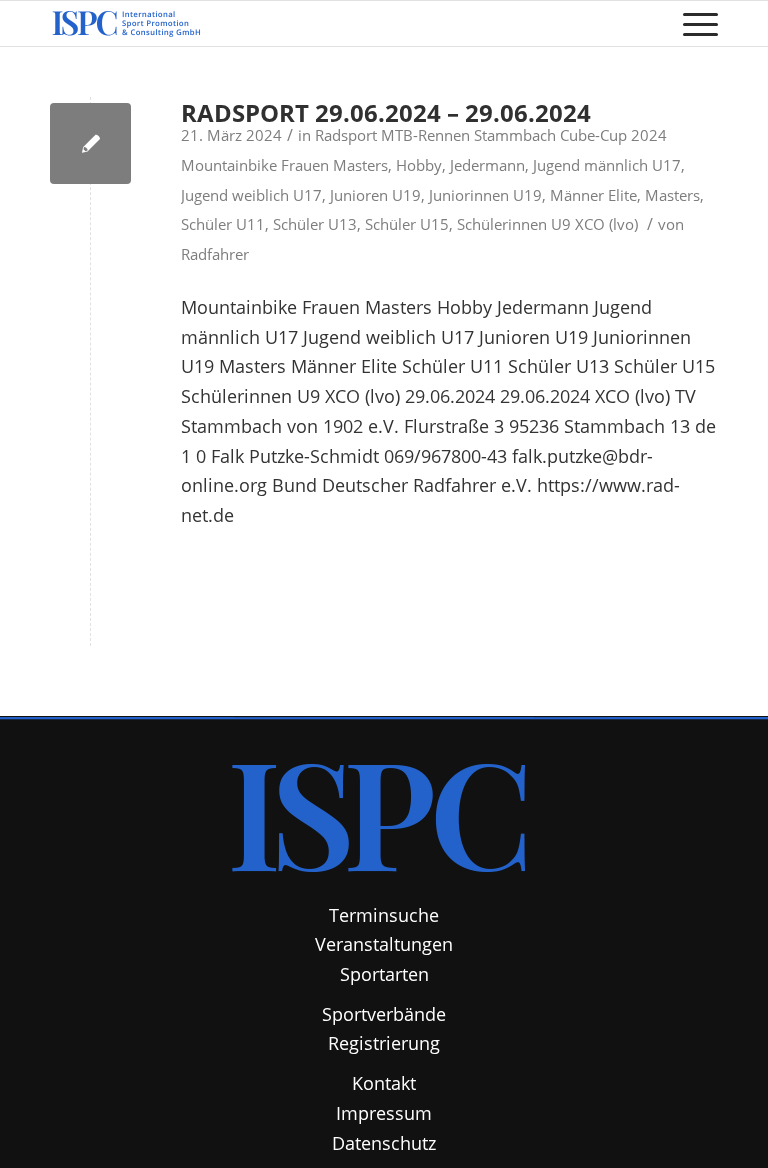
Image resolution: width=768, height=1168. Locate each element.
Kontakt (384, 1083)
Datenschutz (384, 1143)
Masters (672, 195)
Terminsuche (384, 915)
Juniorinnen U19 (485, 195)
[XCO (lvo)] (90, 143)
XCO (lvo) (606, 224)
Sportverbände (384, 1014)
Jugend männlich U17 (607, 165)
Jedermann (487, 165)
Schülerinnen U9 (514, 224)
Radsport (346, 135)
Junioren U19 (375, 195)
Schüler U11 (223, 224)
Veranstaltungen (384, 944)
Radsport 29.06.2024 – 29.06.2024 (386, 112)
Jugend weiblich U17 (251, 195)
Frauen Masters (334, 165)
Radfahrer (215, 254)
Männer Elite (593, 195)
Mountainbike (229, 165)
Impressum (384, 1113)
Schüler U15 (407, 224)
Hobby (419, 165)
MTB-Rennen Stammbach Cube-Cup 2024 (524, 135)
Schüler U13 (315, 224)
